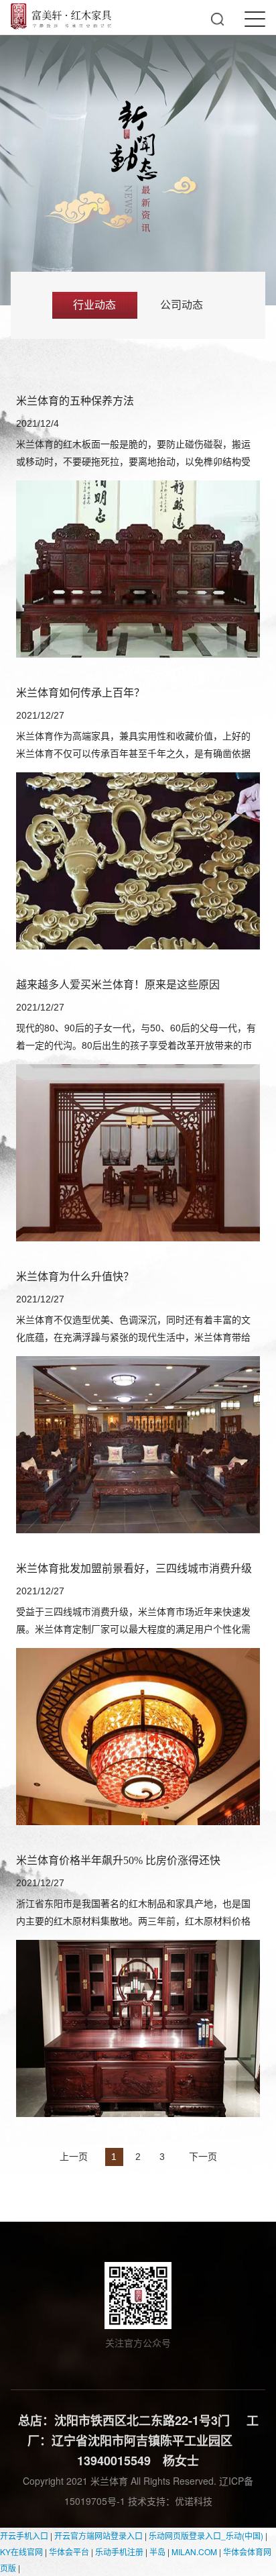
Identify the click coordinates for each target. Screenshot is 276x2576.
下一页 (203, 2156)
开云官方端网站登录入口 (98, 2535)
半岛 (157, 2552)
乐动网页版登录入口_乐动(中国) (206, 2535)
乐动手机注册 (119, 2552)
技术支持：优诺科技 (170, 2501)
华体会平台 (69, 2552)
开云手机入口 (24, 2535)
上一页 (74, 2156)
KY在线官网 (21, 2552)
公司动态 (182, 305)
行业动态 (94, 305)
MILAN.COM (194, 2552)
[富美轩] (61, 16)
